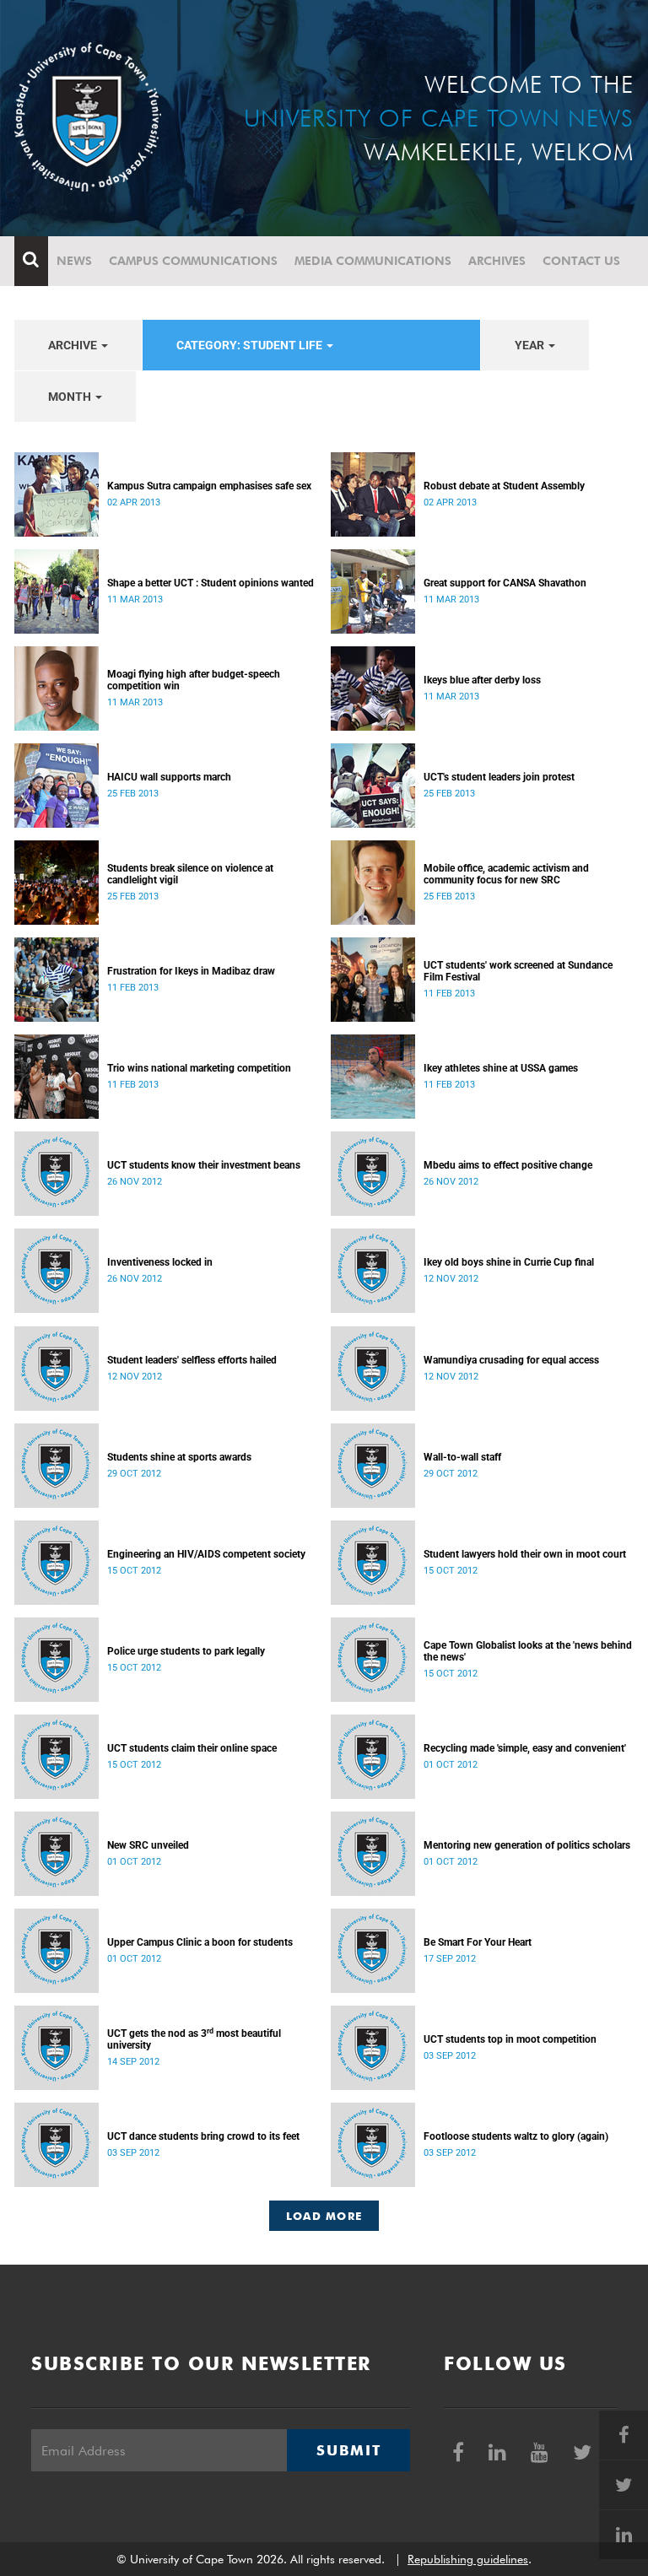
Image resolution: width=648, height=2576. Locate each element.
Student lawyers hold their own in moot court (525, 1554)
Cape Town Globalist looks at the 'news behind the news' (528, 1651)
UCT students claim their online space (192, 1748)
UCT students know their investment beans (204, 1165)
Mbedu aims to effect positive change (508, 1165)
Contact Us (581, 261)
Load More (324, 2216)
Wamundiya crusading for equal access (511, 1360)
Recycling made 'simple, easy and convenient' (525, 1748)
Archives (497, 261)
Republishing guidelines (468, 2559)
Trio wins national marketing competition (199, 1068)
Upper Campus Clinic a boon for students (200, 1942)
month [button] (71, 397)
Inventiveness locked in (160, 1262)
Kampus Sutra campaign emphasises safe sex (209, 486)
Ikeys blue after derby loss (482, 680)
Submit (348, 2450)
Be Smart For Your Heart (478, 1942)
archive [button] (74, 345)
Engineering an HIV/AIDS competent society (206, 1554)
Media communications (373, 261)
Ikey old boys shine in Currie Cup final (509, 1262)
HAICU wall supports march (169, 777)
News (74, 261)
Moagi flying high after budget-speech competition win (194, 680)
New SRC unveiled (148, 1845)
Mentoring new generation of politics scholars (527, 1845)
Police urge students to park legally (186, 1651)
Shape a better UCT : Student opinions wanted (211, 583)
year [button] (531, 345)
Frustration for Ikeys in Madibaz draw (191, 971)
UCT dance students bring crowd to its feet (203, 2136)
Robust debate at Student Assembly (504, 486)
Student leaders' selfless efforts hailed (192, 1360)
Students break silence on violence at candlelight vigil (190, 874)
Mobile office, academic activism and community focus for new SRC (506, 874)
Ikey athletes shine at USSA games (501, 1068)
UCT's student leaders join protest (499, 777)
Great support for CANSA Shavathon (505, 583)
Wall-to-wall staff (462, 1457)
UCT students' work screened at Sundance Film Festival (518, 971)
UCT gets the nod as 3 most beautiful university (194, 2039)
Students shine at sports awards (179, 1457)
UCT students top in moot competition (510, 2039)
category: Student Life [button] (251, 345)
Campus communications (193, 261)
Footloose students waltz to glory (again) (516, 2136)
